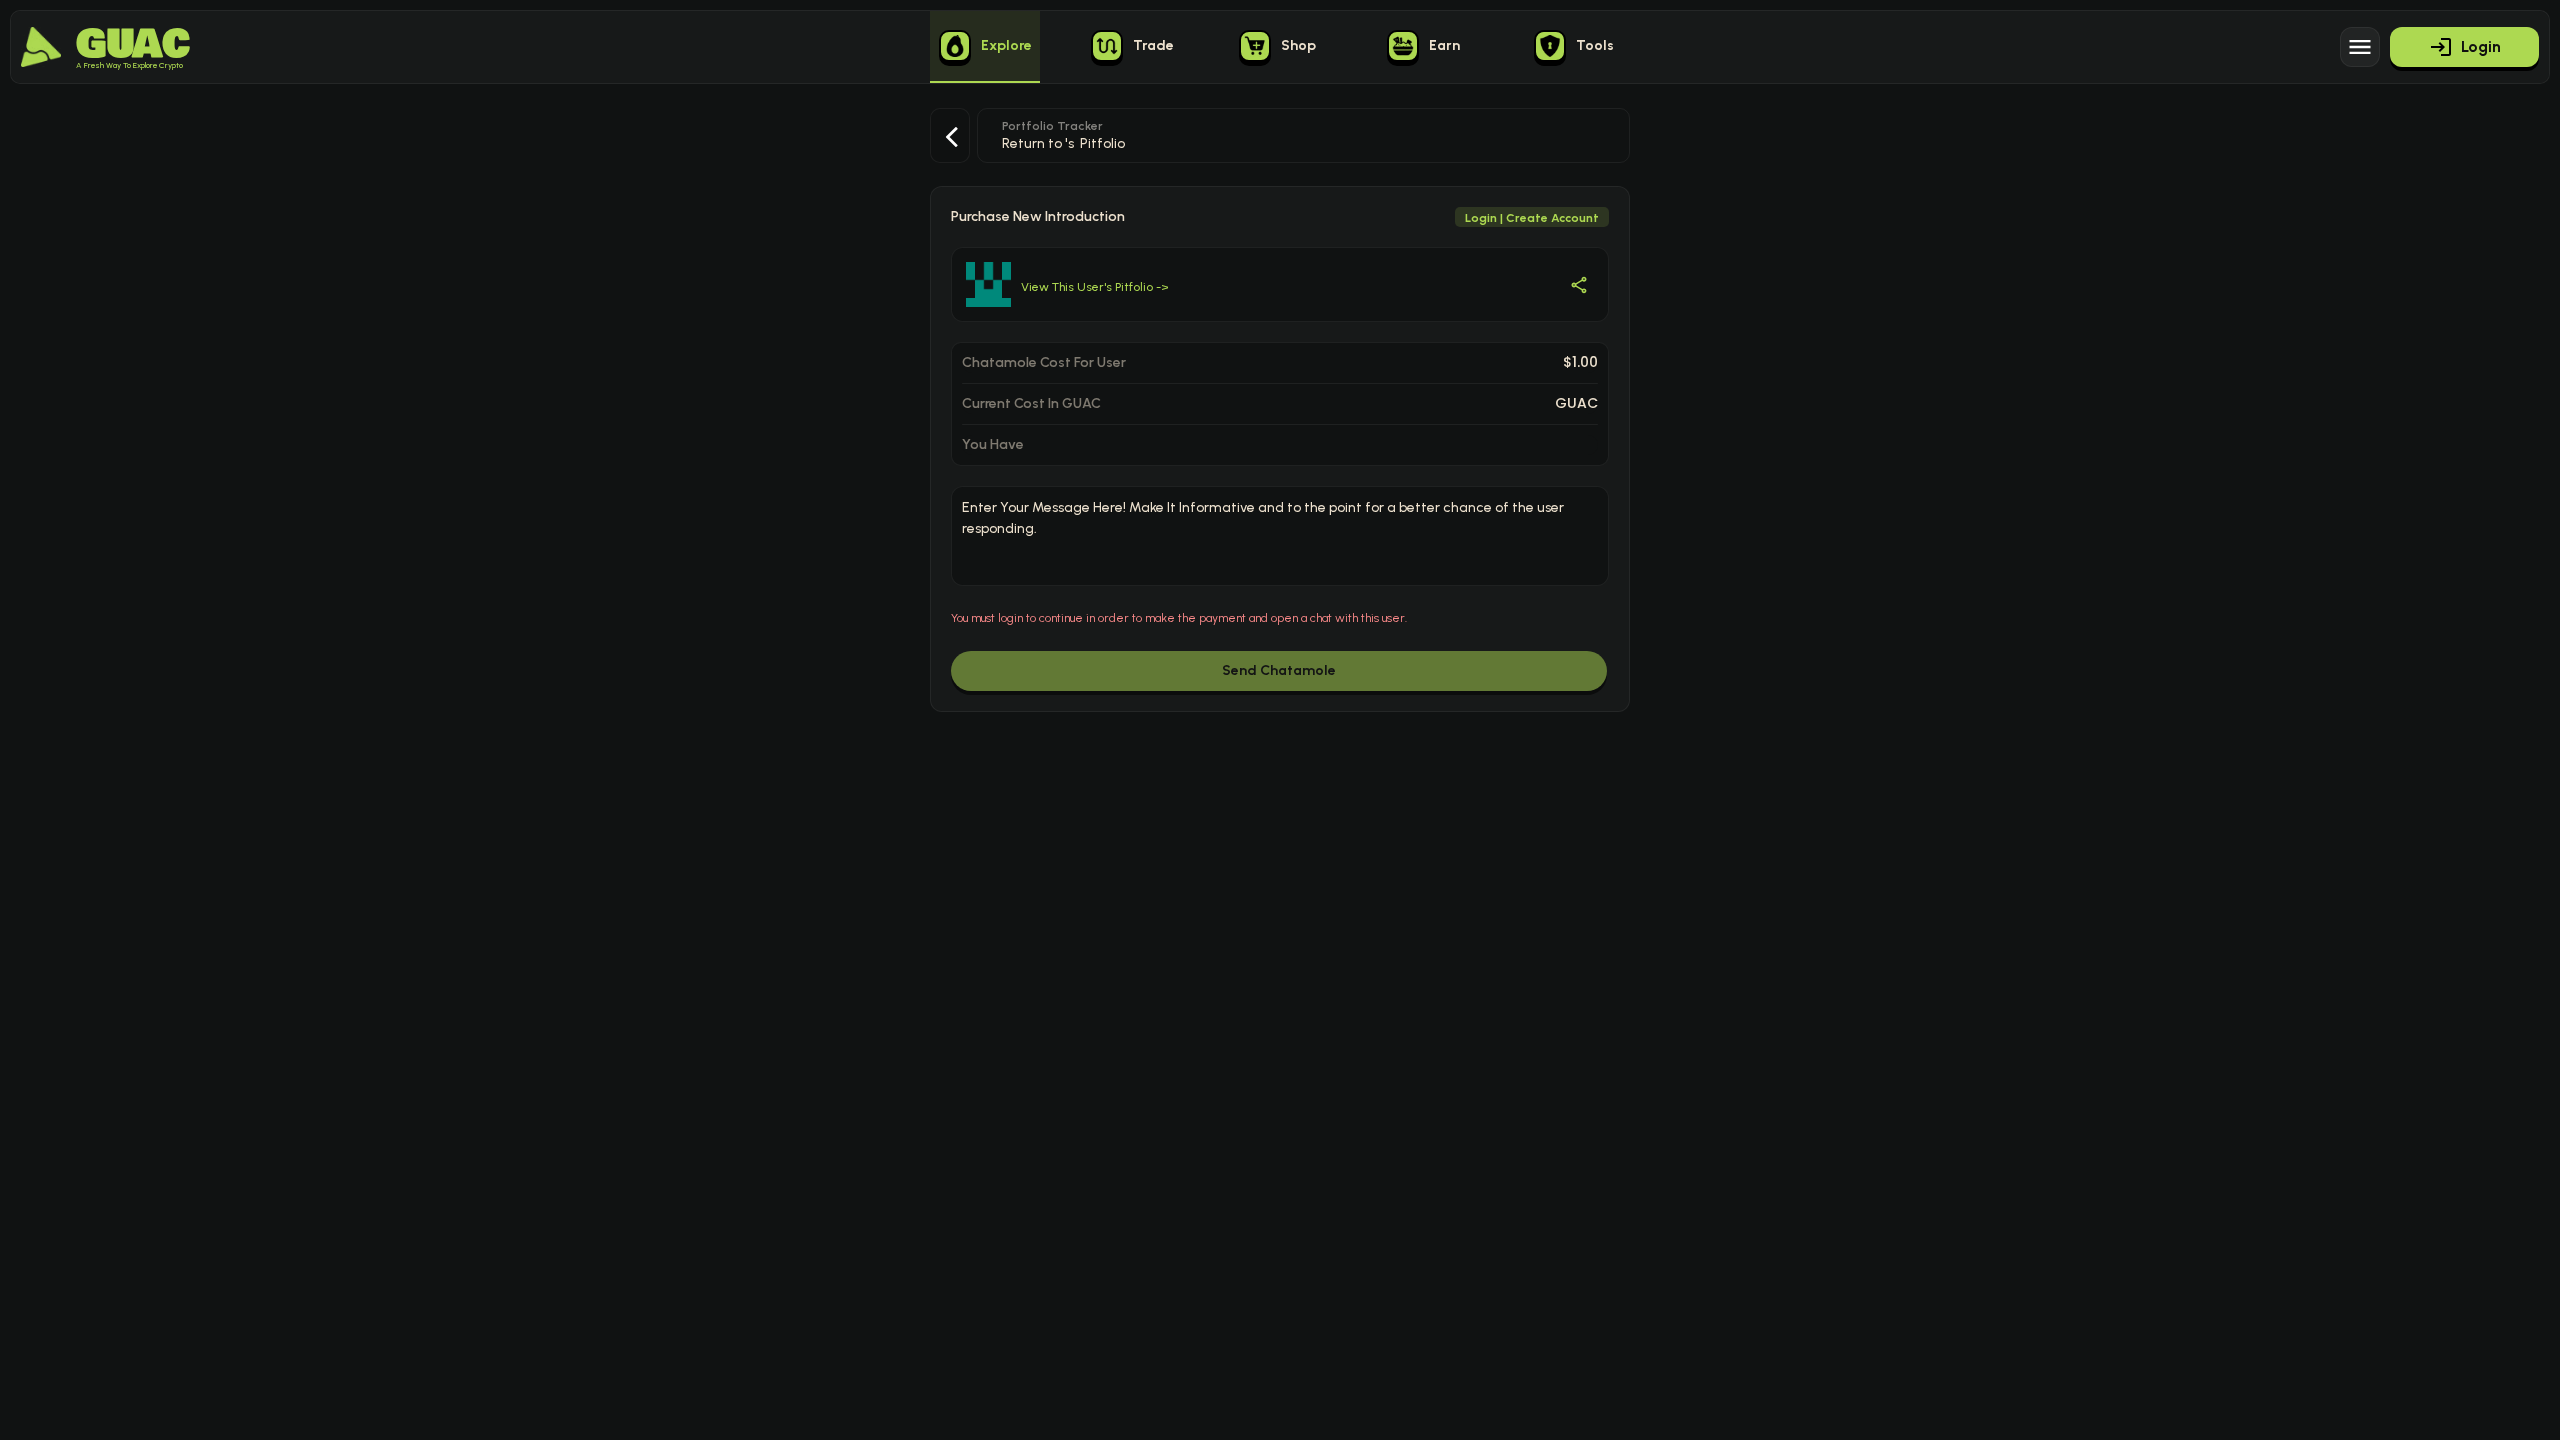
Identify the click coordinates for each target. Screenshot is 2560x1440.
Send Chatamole (1279, 670)
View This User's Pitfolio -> (1095, 287)
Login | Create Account (1532, 218)
